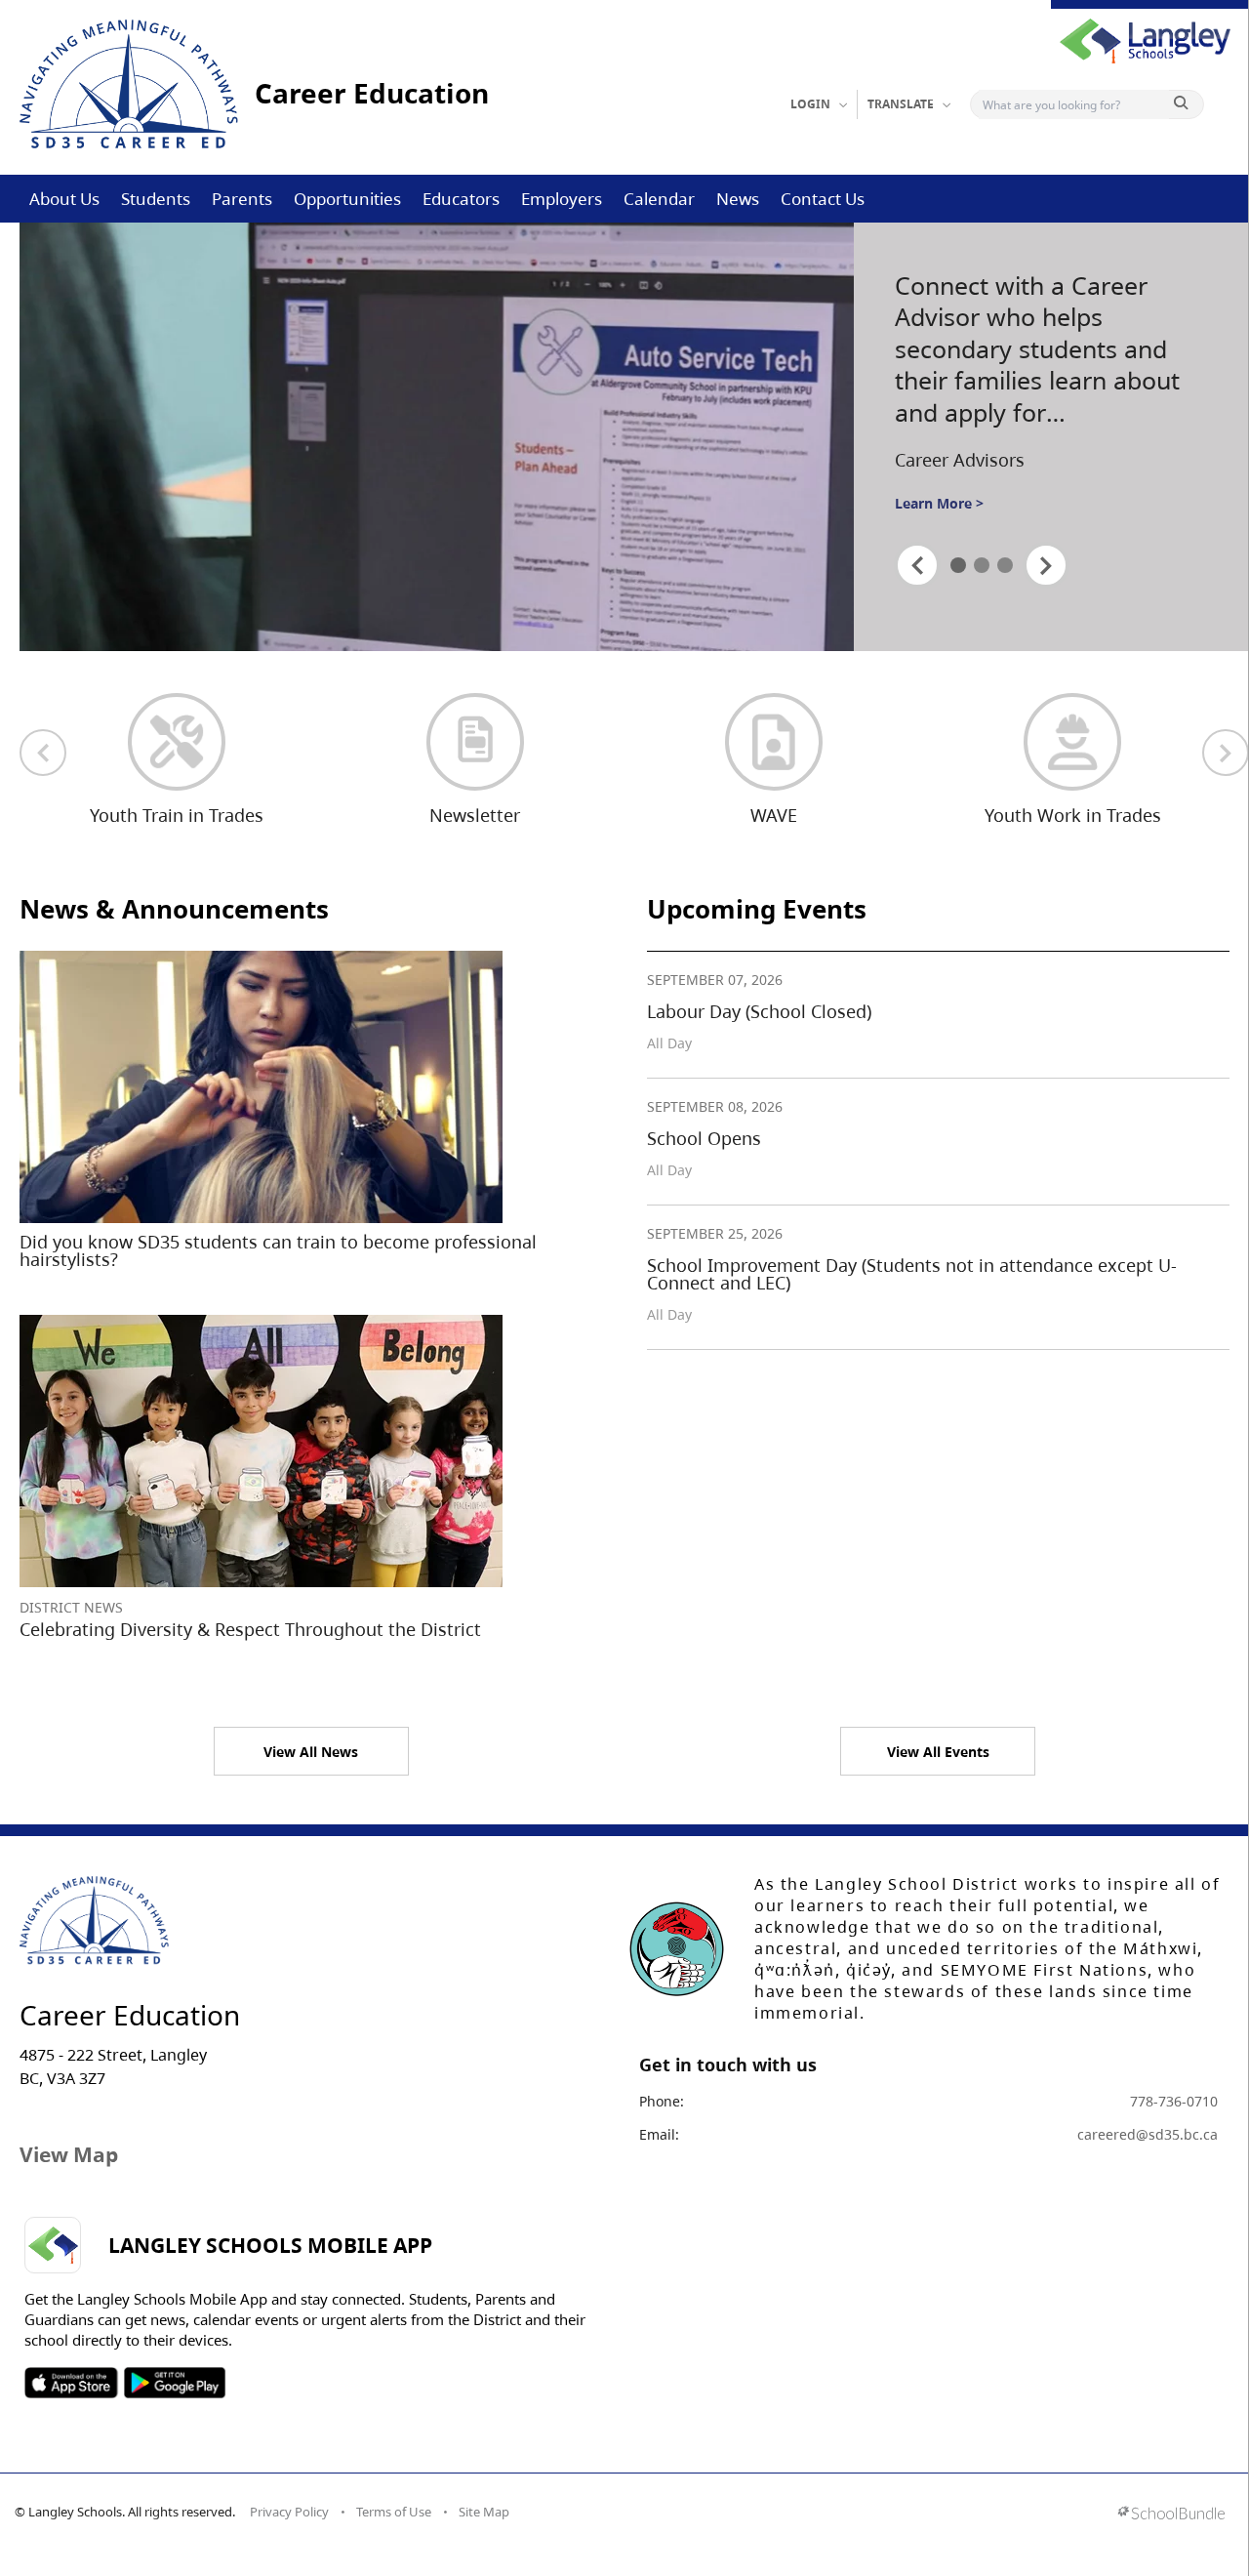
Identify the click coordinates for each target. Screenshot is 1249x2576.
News (738, 199)
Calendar (659, 199)
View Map (69, 2154)
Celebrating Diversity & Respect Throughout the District (250, 1629)
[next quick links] (1226, 753)
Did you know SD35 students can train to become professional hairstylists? (278, 1250)
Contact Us (823, 199)
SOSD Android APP (174, 2383)
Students (156, 199)
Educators (461, 199)
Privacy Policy (289, 2512)
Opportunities (347, 199)
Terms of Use (394, 2512)
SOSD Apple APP (71, 2383)
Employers (562, 199)
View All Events (938, 1752)
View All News (311, 1752)
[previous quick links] (43, 753)
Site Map (484, 2512)
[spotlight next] (1046, 565)
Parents (242, 199)
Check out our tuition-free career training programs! (1041, 333)
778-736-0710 (1174, 2101)
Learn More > (939, 482)
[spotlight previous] (917, 565)
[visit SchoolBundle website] (1171, 2515)
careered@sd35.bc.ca (1148, 2134)
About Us (64, 199)
